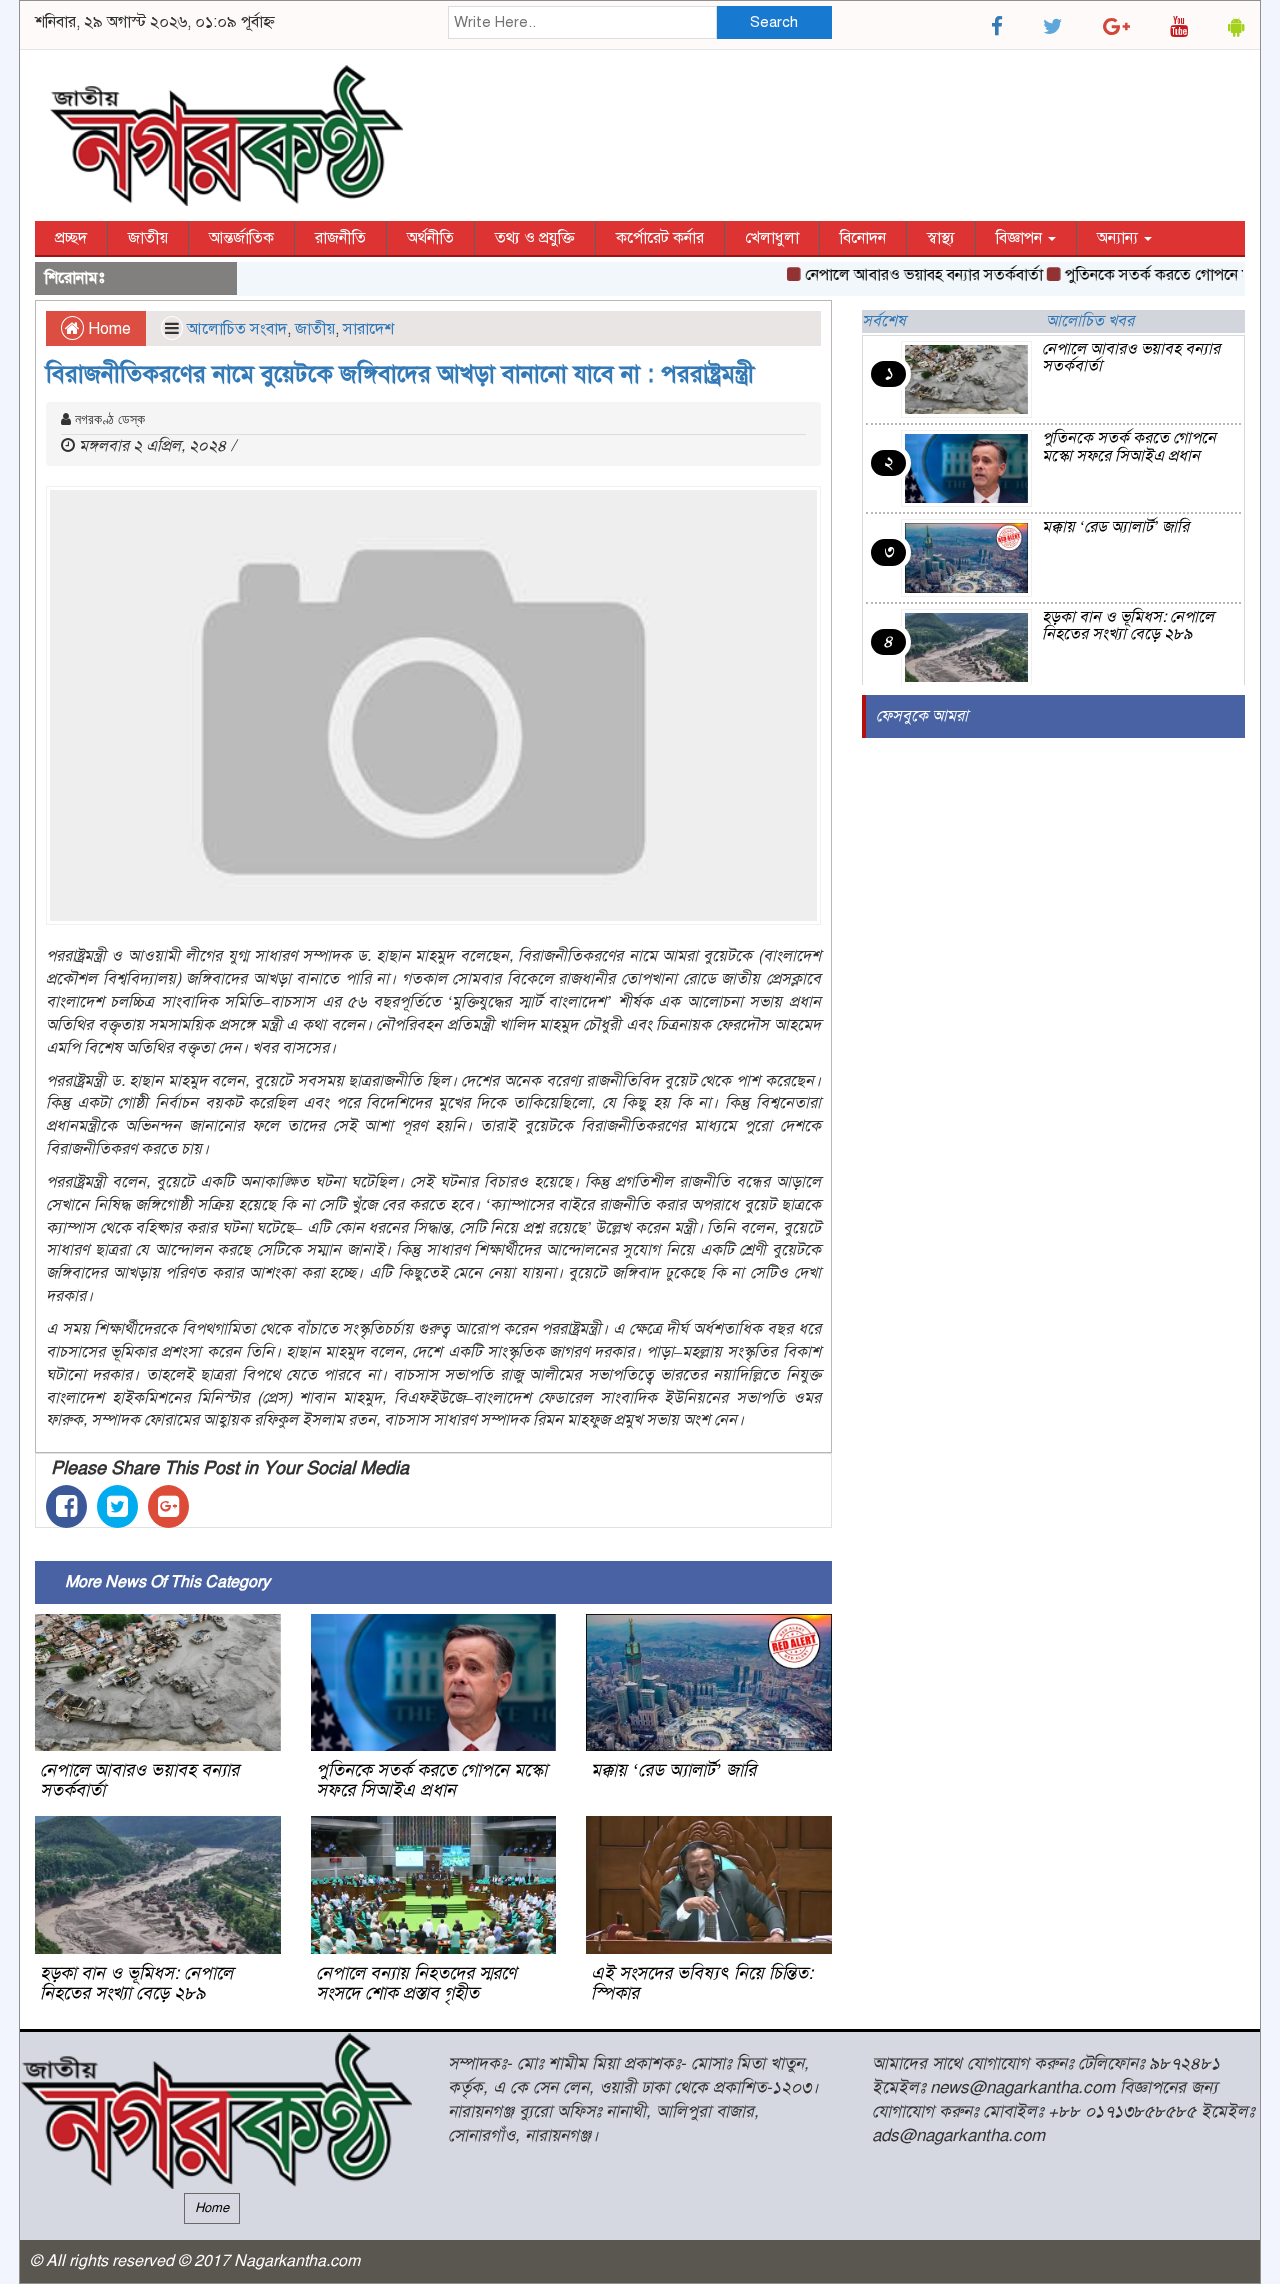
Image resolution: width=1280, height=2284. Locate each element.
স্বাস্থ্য (941, 238)
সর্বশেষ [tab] (884, 321)
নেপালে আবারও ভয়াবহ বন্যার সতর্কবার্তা (894, 275)
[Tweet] (117, 1506)
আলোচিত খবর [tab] (1090, 321)
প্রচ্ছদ (71, 238)
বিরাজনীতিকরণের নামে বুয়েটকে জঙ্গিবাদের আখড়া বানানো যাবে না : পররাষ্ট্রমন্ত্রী (400, 374)
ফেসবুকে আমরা (922, 716)
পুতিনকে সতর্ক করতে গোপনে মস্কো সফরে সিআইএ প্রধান (431, 1780)
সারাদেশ (368, 329)
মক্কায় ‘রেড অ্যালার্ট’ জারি (673, 1770)
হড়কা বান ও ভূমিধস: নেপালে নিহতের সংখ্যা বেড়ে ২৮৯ (136, 1983)
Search (774, 22)
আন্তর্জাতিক (241, 238)
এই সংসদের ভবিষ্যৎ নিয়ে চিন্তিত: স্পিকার (702, 1983)
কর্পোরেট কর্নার (660, 238)
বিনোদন (863, 238)
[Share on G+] (168, 1506)
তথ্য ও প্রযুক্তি (535, 238)
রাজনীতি (340, 238)
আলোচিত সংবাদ (237, 329)
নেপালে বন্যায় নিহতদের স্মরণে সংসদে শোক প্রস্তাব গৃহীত (416, 1983)
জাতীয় (148, 238)
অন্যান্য (1119, 238)
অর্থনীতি (430, 238)
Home (107, 329)
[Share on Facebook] (66, 1506)
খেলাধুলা (772, 238)
